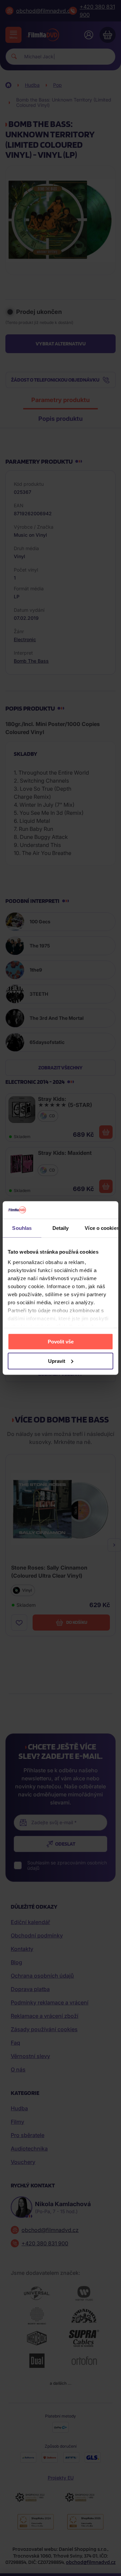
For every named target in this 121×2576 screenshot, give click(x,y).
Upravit (57, 1361)
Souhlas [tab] (22, 1228)
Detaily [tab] (61, 1228)
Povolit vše (61, 1341)
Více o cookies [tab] (102, 1228)
